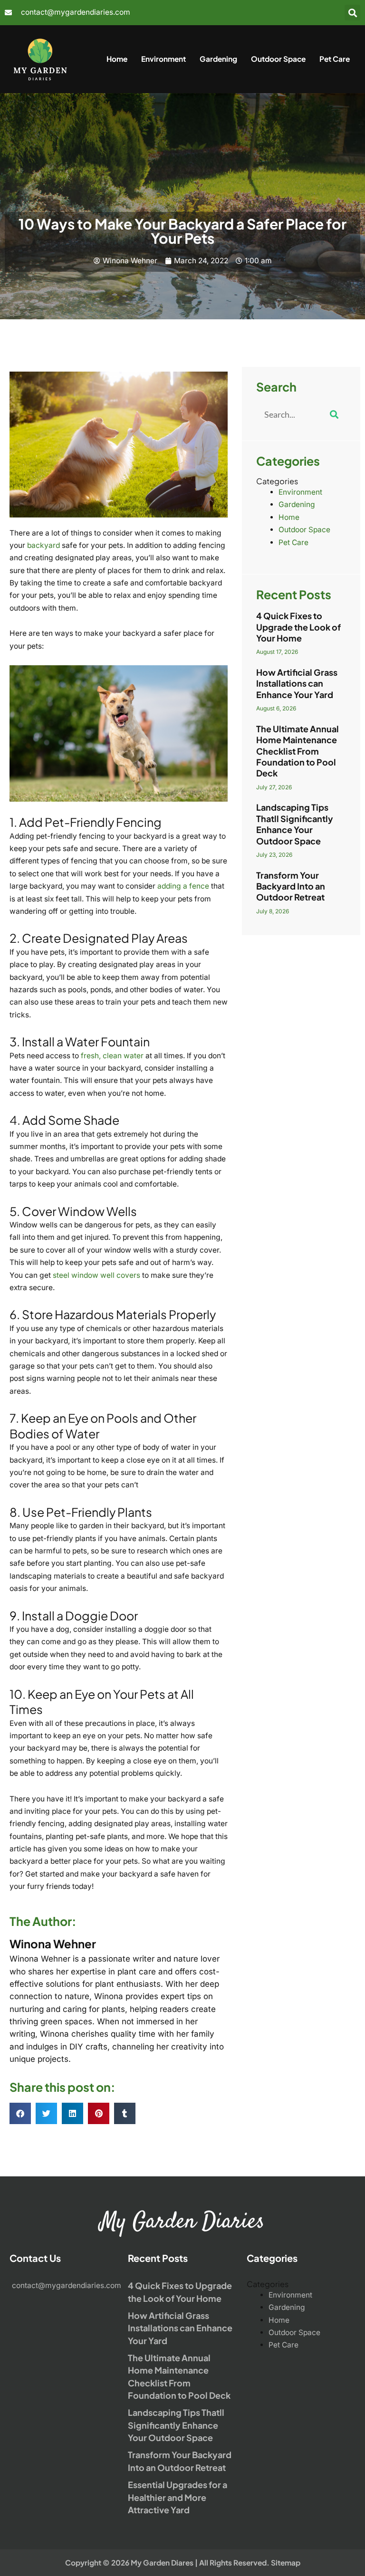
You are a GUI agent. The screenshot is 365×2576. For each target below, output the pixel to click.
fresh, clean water (112, 1056)
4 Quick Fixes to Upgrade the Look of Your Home (298, 627)
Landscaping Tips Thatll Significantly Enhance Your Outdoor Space (295, 824)
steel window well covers (96, 1275)
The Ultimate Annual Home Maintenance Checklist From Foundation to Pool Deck (298, 751)
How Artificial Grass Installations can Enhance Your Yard (297, 683)
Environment (163, 59)
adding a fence (183, 886)
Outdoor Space (278, 59)
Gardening (218, 59)
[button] (352, 13)
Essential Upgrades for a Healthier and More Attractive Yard (178, 2497)
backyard (43, 545)
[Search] (334, 414)
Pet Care (335, 59)
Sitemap (286, 2562)
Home (117, 59)
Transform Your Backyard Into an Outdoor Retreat (291, 886)
